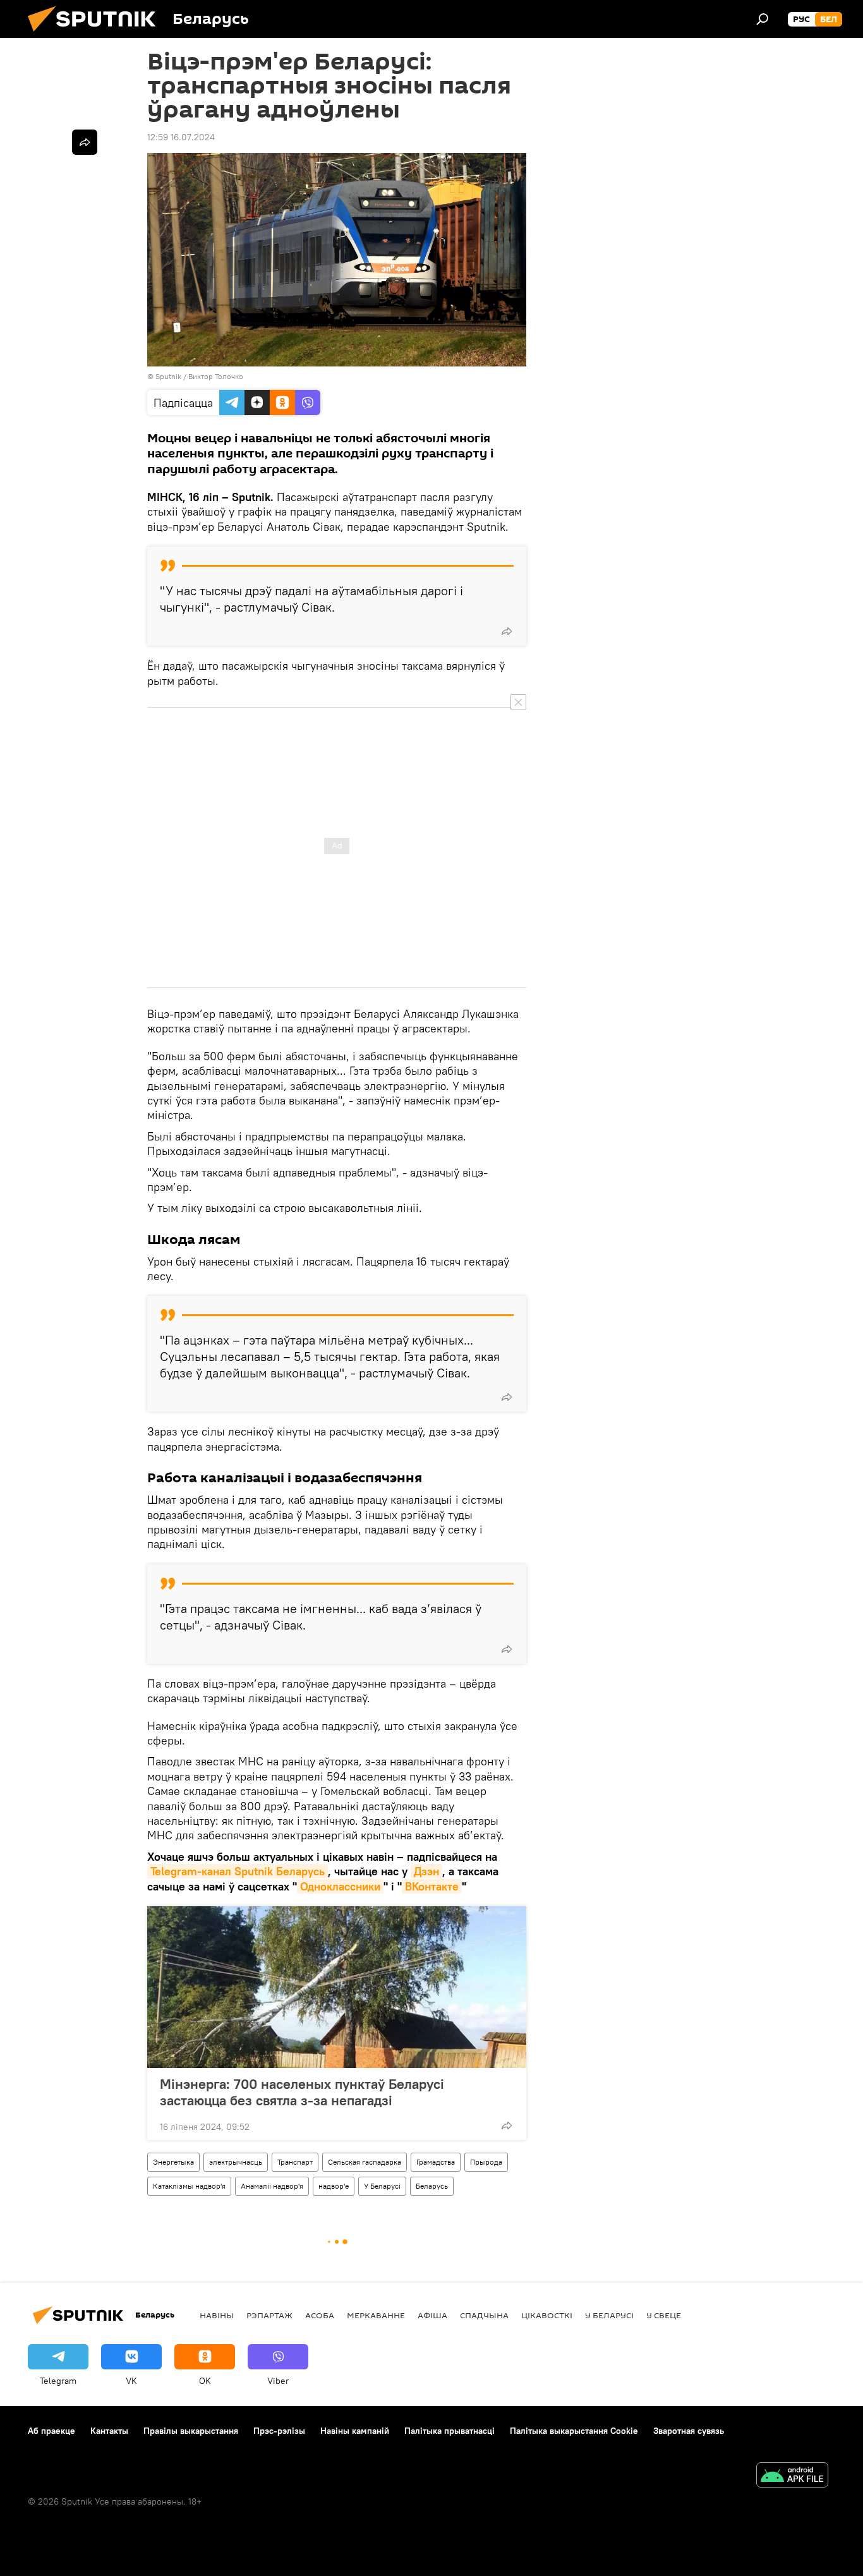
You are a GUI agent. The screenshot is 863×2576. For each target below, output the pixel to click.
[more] (507, 631)
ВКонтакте (432, 1886)
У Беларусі (382, 2186)
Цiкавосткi (547, 2315)
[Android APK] (792, 2476)
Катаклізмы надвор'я (189, 2186)
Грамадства (436, 2162)
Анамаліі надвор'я (272, 2186)
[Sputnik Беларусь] (97, 35)
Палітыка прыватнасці (450, 2431)
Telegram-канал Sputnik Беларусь (238, 1871)
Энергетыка (173, 2162)
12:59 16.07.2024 (181, 137)
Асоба (320, 2315)
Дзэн (426, 1871)
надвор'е (334, 2186)
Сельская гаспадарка (365, 2162)
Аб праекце (51, 2431)
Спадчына (484, 2315)
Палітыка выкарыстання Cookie (574, 2431)
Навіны (217, 2315)
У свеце (664, 2315)
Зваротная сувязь (689, 2431)
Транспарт (295, 2162)
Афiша (432, 2315)
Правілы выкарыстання (191, 2431)
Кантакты (109, 2431)
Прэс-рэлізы (279, 2431)
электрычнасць (236, 2162)
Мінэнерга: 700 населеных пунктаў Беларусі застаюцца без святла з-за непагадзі (302, 2092)
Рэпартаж (269, 2315)
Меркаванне (376, 2315)
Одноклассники (340, 1886)
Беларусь (432, 2186)
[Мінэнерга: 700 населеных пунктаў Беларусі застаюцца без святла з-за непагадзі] (337, 1987)
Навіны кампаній (355, 2431)
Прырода (486, 2162)
